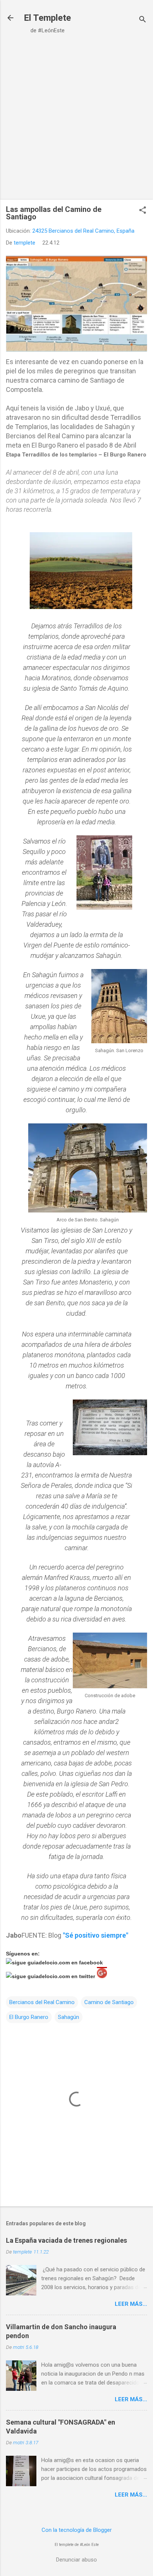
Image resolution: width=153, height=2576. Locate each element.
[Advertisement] (76, 120)
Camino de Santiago (109, 2002)
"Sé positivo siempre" (95, 1935)
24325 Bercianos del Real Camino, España (83, 231)
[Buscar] (143, 20)
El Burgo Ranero (29, 2017)
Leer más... (131, 2304)
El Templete (47, 18)
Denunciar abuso (76, 2560)
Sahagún (69, 2017)
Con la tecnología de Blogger (77, 2530)
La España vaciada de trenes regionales (66, 2240)
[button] (143, 211)
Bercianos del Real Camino (42, 2002)
